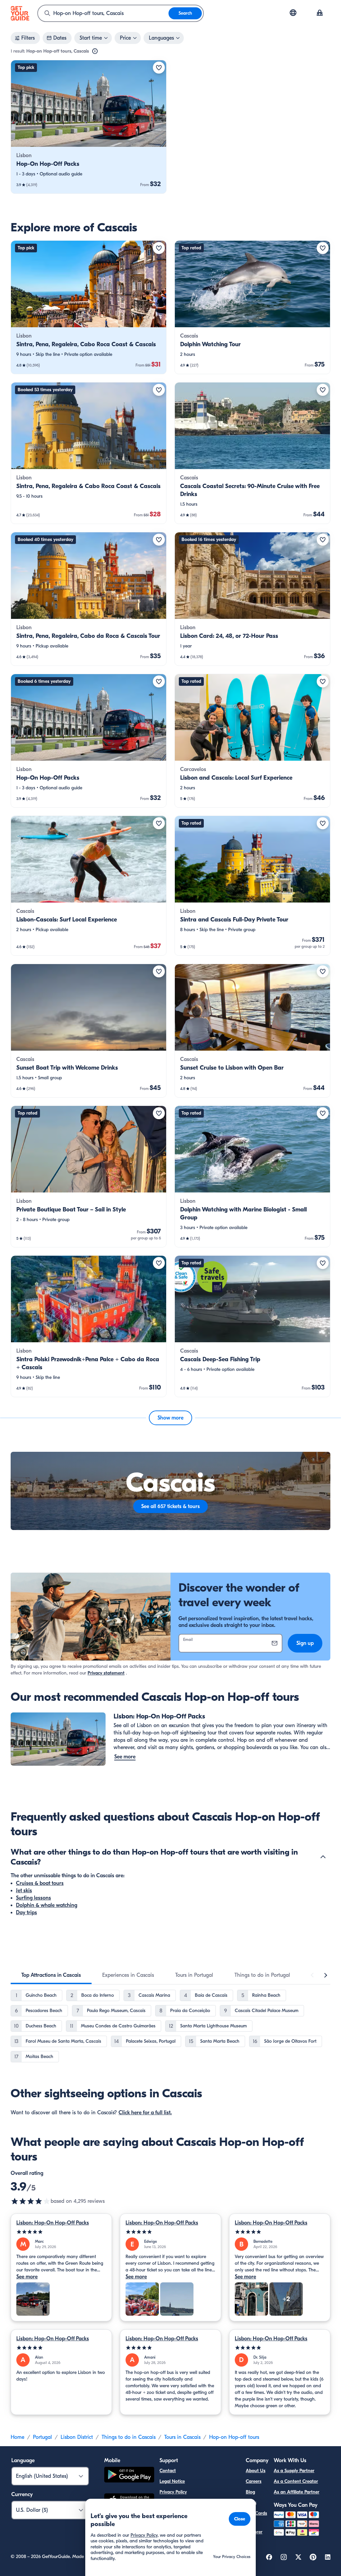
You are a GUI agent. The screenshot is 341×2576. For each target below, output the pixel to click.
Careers (254, 2481)
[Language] (293, 13)
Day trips (26, 1913)
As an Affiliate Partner (297, 2492)
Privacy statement (106, 1673)
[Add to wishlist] (159, 68)
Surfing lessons (33, 1898)
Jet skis (24, 1891)
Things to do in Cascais (129, 2437)
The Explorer (254, 2528)
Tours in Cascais (182, 2437)
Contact (168, 2471)
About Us (256, 2471)
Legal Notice (172, 2481)
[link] (89, 127)
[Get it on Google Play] (129, 2476)
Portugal (42, 2437)
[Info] (95, 51)
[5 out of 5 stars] (61, 2232)
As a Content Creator (296, 2481)
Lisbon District (77, 2437)
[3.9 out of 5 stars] (31, 2201)
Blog (250, 2492)
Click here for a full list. (145, 2113)
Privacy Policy (173, 2492)
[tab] (51, 1975)
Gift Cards (256, 2513)
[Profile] (320, 13)
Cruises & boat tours (40, 1883)
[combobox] (103, 13)
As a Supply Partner (294, 2471)
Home (17, 2437)
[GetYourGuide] (20, 13)
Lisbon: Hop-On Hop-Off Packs (53, 2223)
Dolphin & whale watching (47, 1905)
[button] (89, 127)
